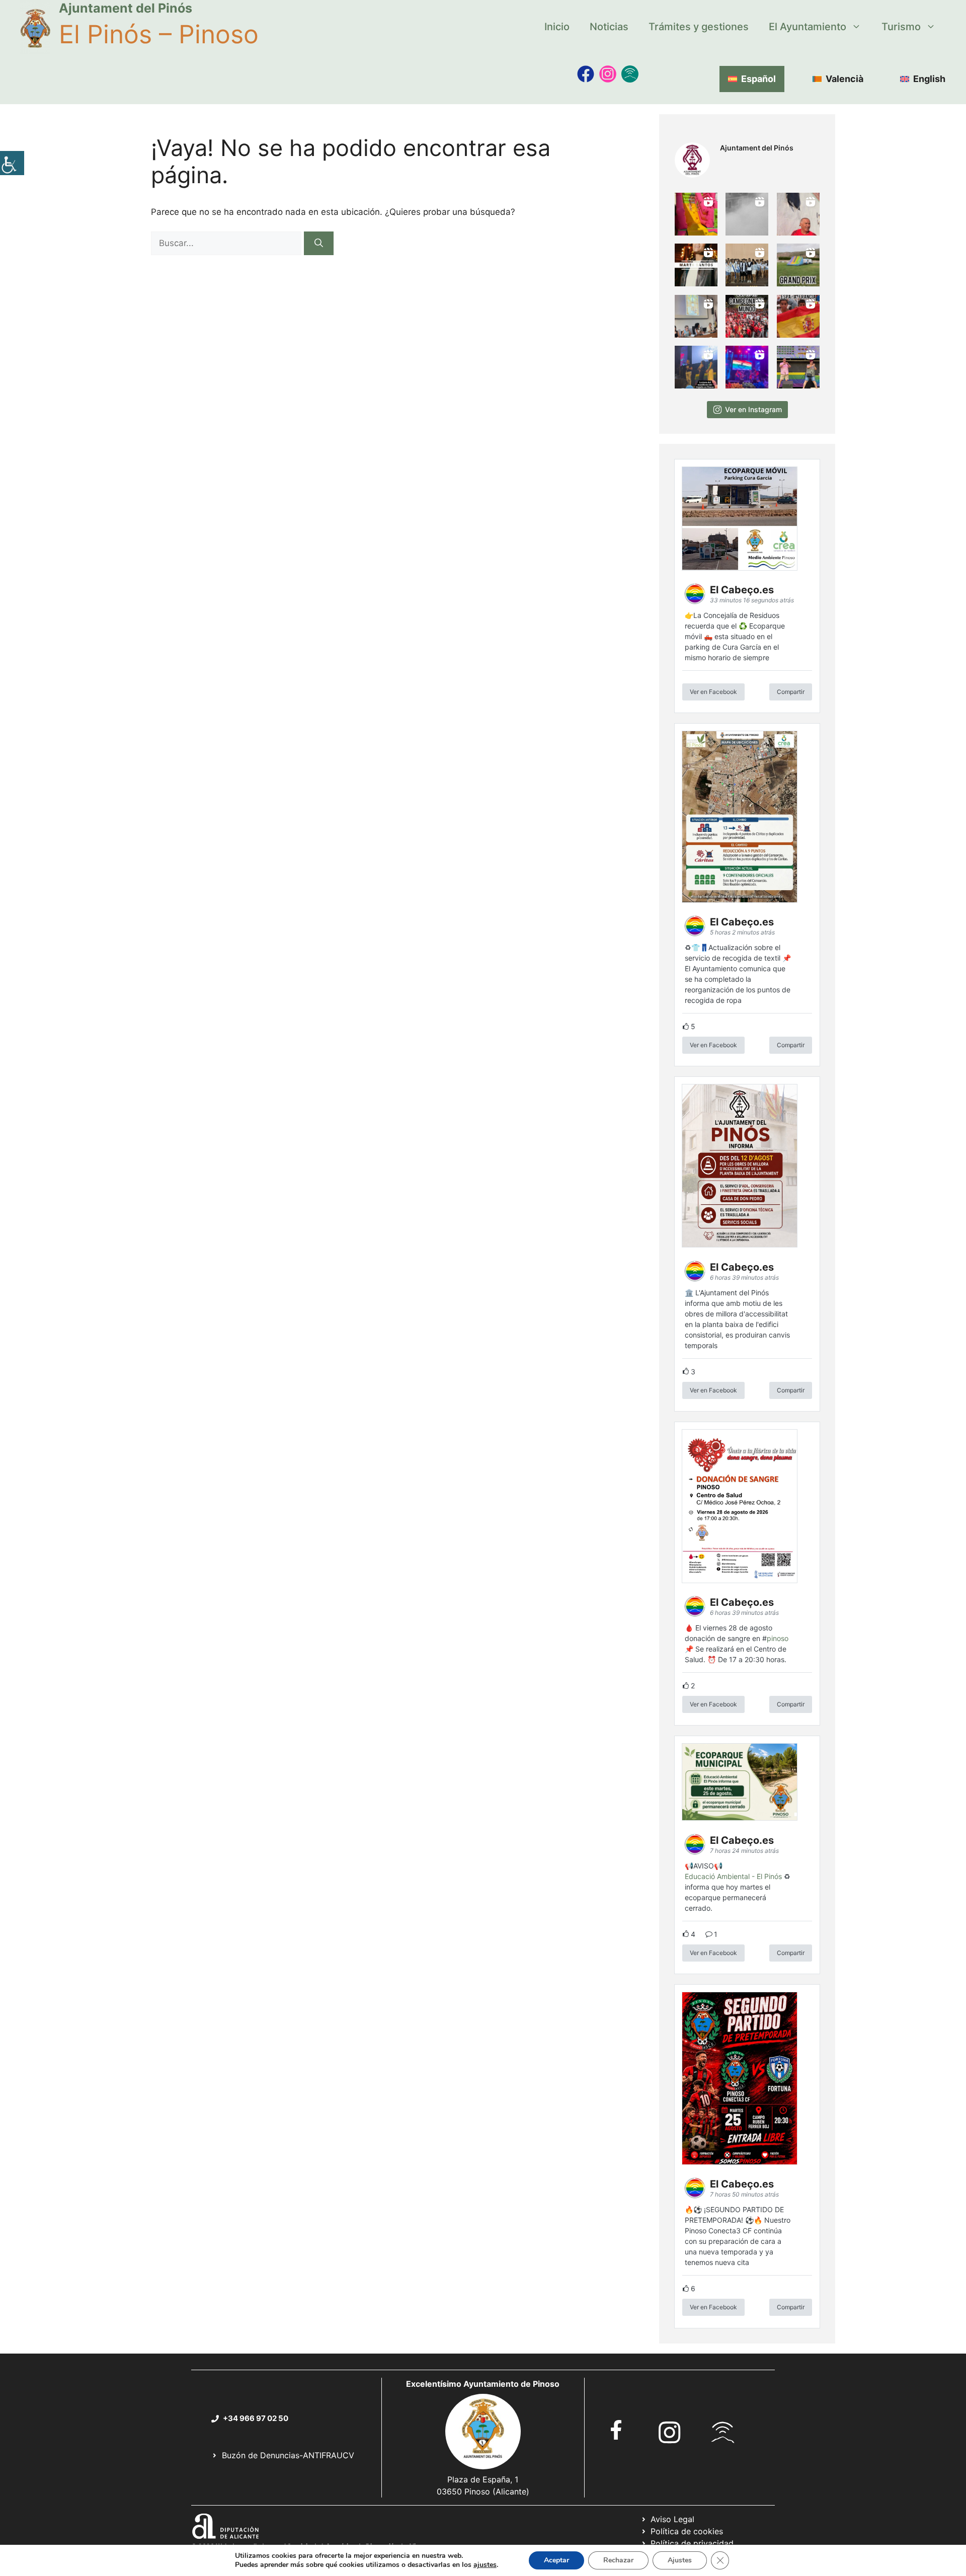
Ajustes (680, 2560)
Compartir (791, 692)
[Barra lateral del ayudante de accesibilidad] (12, 163)
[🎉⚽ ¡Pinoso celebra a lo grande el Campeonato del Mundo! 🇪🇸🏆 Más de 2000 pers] (747, 316)
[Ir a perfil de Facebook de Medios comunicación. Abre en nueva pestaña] (586, 74)
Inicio (557, 27)
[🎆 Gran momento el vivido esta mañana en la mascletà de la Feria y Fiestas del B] (747, 214)
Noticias (609, 27)
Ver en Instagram (753, 409)
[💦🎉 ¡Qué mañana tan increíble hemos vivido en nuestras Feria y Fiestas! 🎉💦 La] (696, 214)
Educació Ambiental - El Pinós (733, 1876)
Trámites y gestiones (699, 27)
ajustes (485, 2565)
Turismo (901, 27)
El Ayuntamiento (808, 27)
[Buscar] (319, 244)
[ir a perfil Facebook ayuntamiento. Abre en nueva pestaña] (616, 2430)
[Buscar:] (227, 243)
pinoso (778, 1638)
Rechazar (618, 2560)
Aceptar (556, 2560)
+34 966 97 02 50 (256, 2418)
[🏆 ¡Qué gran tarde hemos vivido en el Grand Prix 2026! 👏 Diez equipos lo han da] (798, 265)
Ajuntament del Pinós (126, 8)
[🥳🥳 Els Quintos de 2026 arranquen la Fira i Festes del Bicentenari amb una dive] (747, 265)
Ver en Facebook (713, 692)
